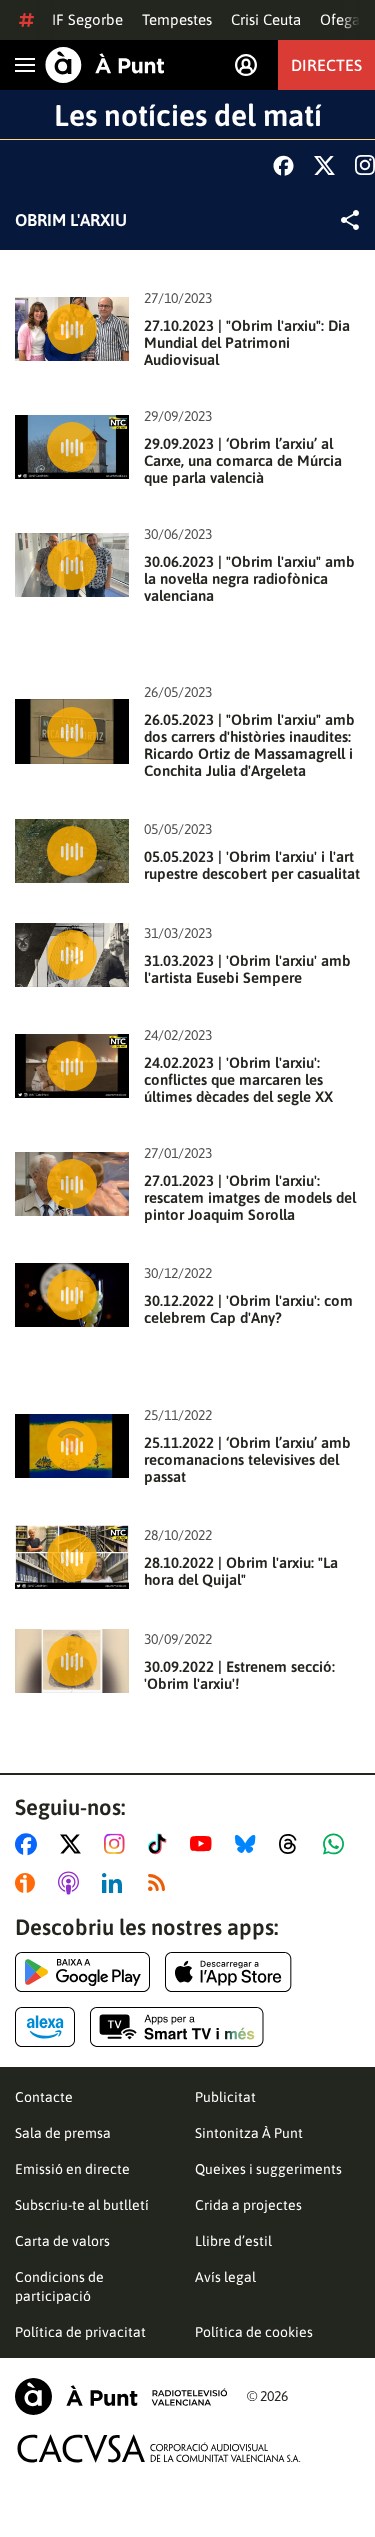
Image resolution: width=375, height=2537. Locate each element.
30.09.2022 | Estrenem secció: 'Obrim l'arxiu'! (239, 1675)
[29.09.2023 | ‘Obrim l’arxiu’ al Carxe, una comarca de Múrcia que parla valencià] (72, 447)
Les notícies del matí (188, 115)
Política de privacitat (80, 2332)
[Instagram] (365, 165)
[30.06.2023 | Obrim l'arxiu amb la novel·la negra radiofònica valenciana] (72, 565)
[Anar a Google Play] (82, 1972)
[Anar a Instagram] (118, 1844)
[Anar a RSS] (161, 1883)
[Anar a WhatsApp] (337, 1844)
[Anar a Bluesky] (249, 1844)
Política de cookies (254, 2332)
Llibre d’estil (233, 2241)
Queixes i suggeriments (268, 2169)
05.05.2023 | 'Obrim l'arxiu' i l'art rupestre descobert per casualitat (252, 865)
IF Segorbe (87, 19)
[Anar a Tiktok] (161, 1844)
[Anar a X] (74, 1844)
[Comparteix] (350, 220)
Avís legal (225, 2277)
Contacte (44, 2097)
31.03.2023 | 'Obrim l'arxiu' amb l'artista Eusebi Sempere (247, 969)
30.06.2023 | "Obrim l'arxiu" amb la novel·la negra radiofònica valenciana (249, 578)
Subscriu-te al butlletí (82, 2205)
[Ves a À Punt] (105, 65)
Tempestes (177, 19)
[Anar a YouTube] (205, 1844)
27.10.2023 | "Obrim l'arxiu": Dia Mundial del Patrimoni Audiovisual (247, 342)
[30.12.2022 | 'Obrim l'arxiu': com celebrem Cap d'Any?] (72, 1295)
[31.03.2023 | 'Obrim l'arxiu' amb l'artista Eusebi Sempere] (72, 955)
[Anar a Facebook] (30, 1844)
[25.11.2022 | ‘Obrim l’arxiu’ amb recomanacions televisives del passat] (72, 1446)
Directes (326, 65)
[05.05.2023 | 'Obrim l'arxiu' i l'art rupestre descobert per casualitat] (72, 851)
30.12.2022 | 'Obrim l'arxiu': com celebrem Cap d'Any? (248, 1309)
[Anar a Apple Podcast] (72, 1883)
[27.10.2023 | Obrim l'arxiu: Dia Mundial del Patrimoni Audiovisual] (72, 329)
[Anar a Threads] (293, 1844)
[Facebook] (283, 165)
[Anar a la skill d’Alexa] (45, 2027)
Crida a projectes (248, 2205)
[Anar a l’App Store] (228, 1972)
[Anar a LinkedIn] (116, 1883)
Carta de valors (62, 2241)
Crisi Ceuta (266, 19)
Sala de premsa (63, 2133)
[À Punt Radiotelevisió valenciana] (121, 2396)
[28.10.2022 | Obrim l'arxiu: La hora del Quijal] (72, 1557)
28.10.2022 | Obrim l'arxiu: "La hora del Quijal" (241, 1571)
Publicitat (225, 2097)
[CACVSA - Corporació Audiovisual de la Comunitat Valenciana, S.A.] (159, 2448)
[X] (324, 165)
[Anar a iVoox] (29, 1883)
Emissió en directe (72, 2169)
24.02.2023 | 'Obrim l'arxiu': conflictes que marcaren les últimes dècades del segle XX (238, 1079)
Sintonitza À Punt (249, 2133)
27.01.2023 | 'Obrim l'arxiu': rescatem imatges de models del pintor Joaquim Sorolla (250, 1197)
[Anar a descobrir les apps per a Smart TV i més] (177, 2027)
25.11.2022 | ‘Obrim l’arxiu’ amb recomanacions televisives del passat (247, 1459)
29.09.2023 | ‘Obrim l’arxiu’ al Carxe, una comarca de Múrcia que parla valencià (243, 460)
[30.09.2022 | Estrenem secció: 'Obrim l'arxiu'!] (72, 1661)
